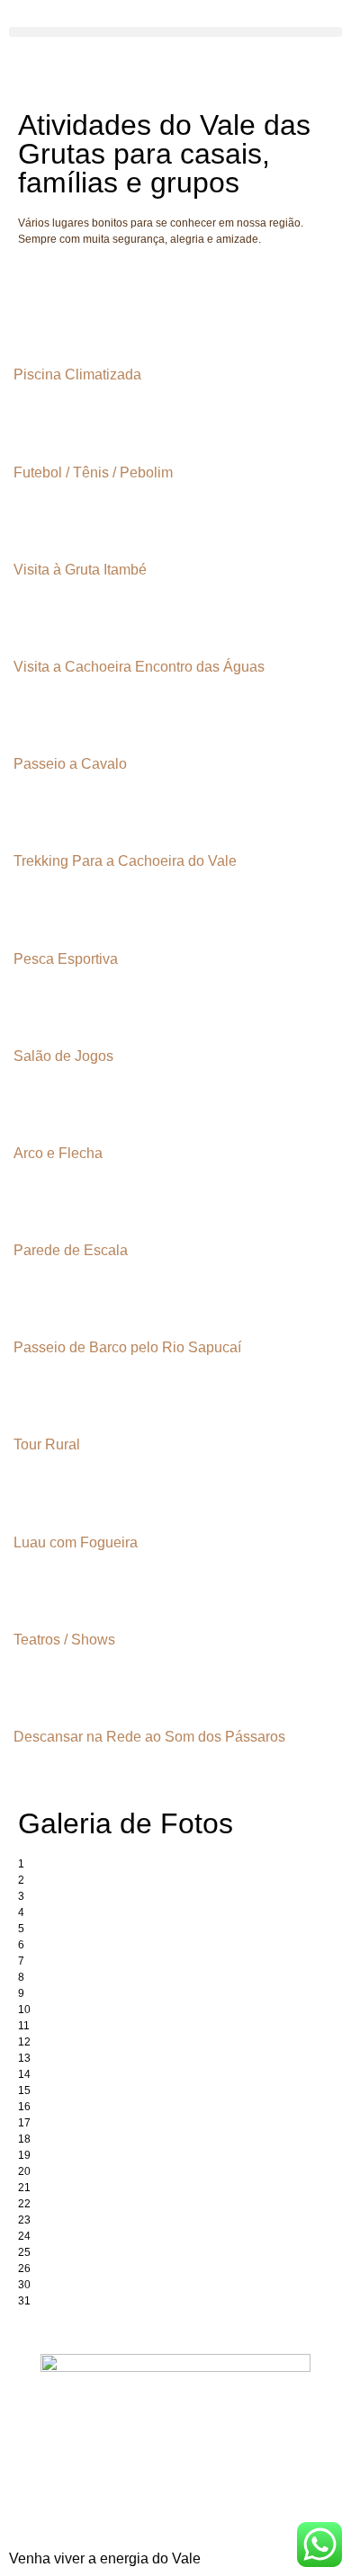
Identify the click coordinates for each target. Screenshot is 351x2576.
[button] (175, 32)
